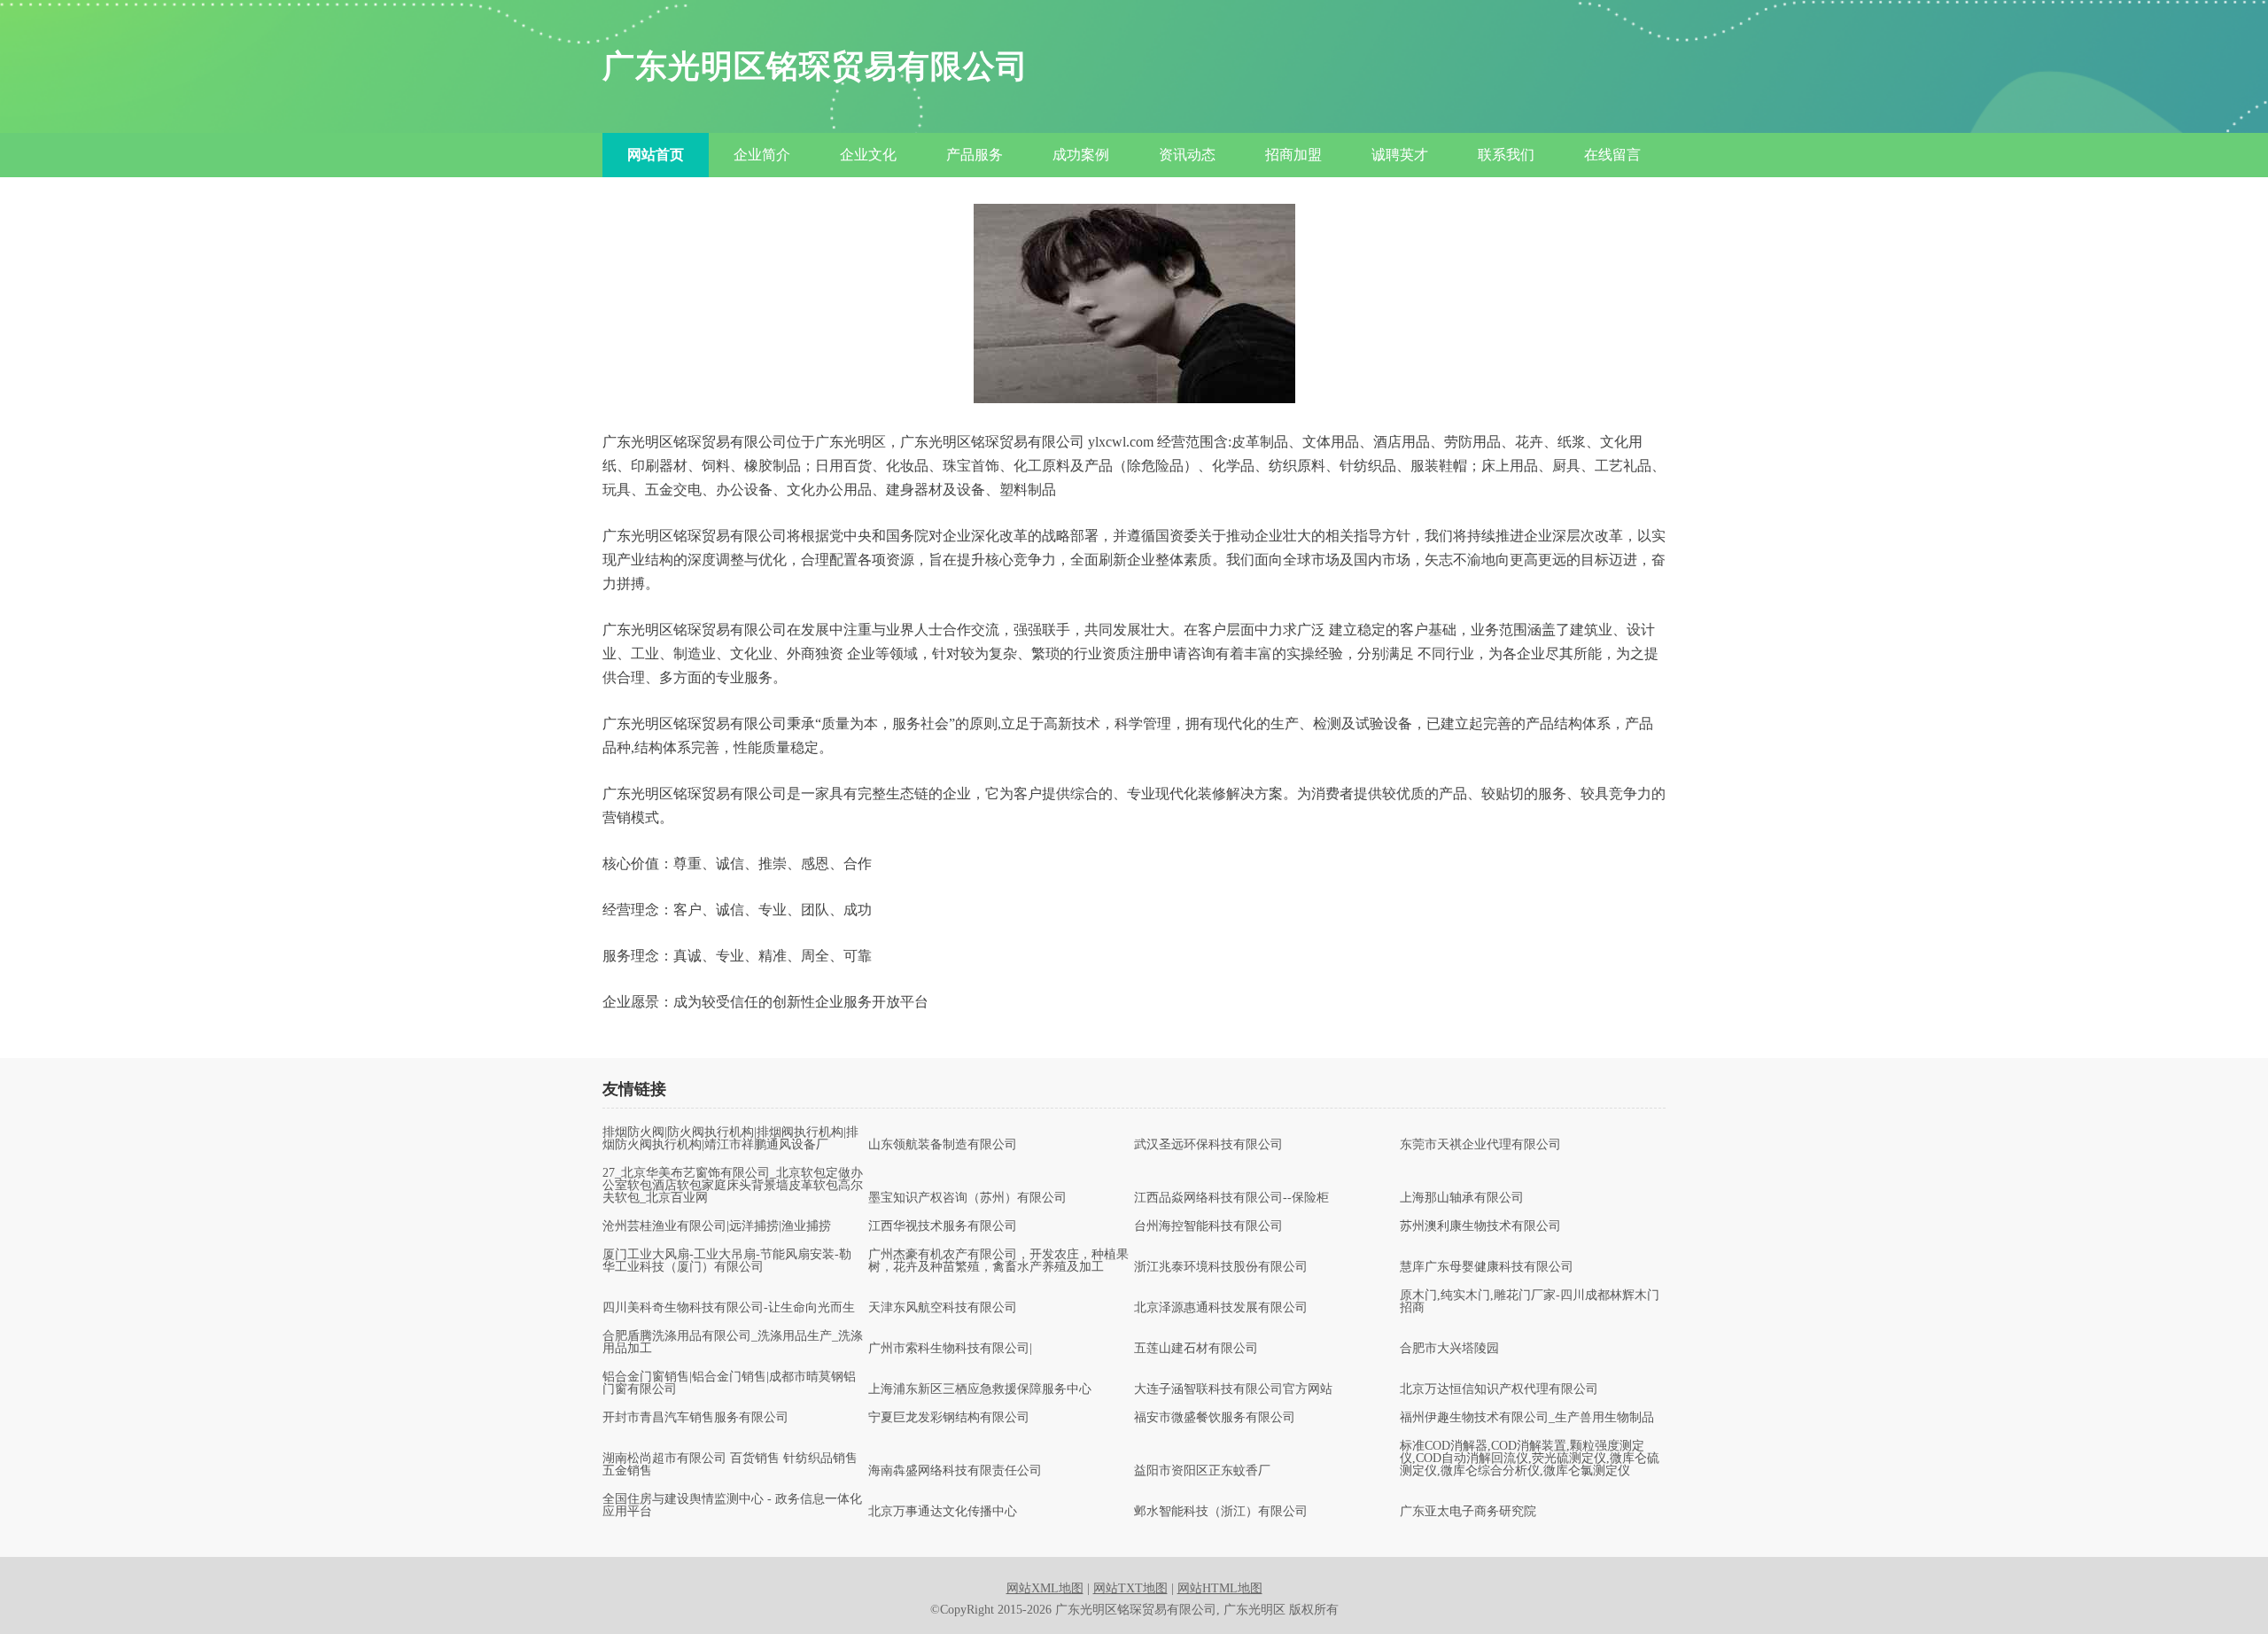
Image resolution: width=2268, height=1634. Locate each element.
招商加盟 (1293, 155)
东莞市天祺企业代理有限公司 (1480, 1145)
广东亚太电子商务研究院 (1468, 1512)
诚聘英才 (1400, 155)
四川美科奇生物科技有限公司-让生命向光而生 (729, 1308)
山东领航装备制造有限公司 (943, 1145)
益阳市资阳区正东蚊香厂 (1202, 1471)
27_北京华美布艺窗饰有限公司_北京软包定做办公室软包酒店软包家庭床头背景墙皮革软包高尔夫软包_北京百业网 (733, 1186)
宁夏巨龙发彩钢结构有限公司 (949, 1418)
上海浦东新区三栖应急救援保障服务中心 (980, 1389)
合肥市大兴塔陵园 (1449, 1349)
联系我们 (1506, 155)
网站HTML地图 (1220, 1588)
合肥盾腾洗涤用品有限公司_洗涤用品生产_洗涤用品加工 (733, 1342)
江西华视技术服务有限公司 (943, 1226)
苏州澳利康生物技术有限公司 (1480, 1226)
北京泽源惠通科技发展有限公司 (1221, 1308)
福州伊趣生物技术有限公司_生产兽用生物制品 (1527, 1418)
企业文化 (868, 155)
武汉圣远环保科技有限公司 (1208, 1145)
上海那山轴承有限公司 (1462, 1198)
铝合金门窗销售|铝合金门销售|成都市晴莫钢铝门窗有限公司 (729, 1383)
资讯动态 (1187, 155)
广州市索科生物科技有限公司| (950, 1349)
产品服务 (975, 155)
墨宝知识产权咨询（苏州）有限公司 (967, 1198)
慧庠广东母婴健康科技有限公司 (1487, 1267)
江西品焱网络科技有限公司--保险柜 (1231, 1198)
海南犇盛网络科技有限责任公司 (955, 1471)
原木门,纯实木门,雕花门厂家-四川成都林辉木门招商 (1530, 1302)
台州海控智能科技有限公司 (1208, 1226)
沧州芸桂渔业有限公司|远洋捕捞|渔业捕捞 (717, 1226)
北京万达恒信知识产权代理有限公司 (1499, 1389)
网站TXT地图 (1130, 1588)
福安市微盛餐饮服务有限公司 (1215, 1418)
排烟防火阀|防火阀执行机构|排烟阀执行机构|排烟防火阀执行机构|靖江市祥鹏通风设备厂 (730, 1139)
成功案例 (1081, 155)
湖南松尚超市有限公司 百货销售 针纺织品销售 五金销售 (730, 1465)
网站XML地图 (1045, 1588)
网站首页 (656, 155)
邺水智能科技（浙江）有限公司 (1221, 1512)
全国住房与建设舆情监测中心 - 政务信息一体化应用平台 (732, 1506)
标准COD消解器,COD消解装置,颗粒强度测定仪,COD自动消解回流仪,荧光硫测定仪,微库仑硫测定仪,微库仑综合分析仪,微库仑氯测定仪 (1530, 1459)
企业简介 (762, 155)
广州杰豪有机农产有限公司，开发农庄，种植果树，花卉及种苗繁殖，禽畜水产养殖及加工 (998, 1261)
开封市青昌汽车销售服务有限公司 (695, 1418)
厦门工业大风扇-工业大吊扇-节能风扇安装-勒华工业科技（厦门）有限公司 (727, 1261)
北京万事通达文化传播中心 (943, 1512)
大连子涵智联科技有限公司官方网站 (1233, 1389)
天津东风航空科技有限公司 (943, 1308)
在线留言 (1612, 155)
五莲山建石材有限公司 (1196, 1349)
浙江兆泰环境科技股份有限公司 (1221, 1267)
